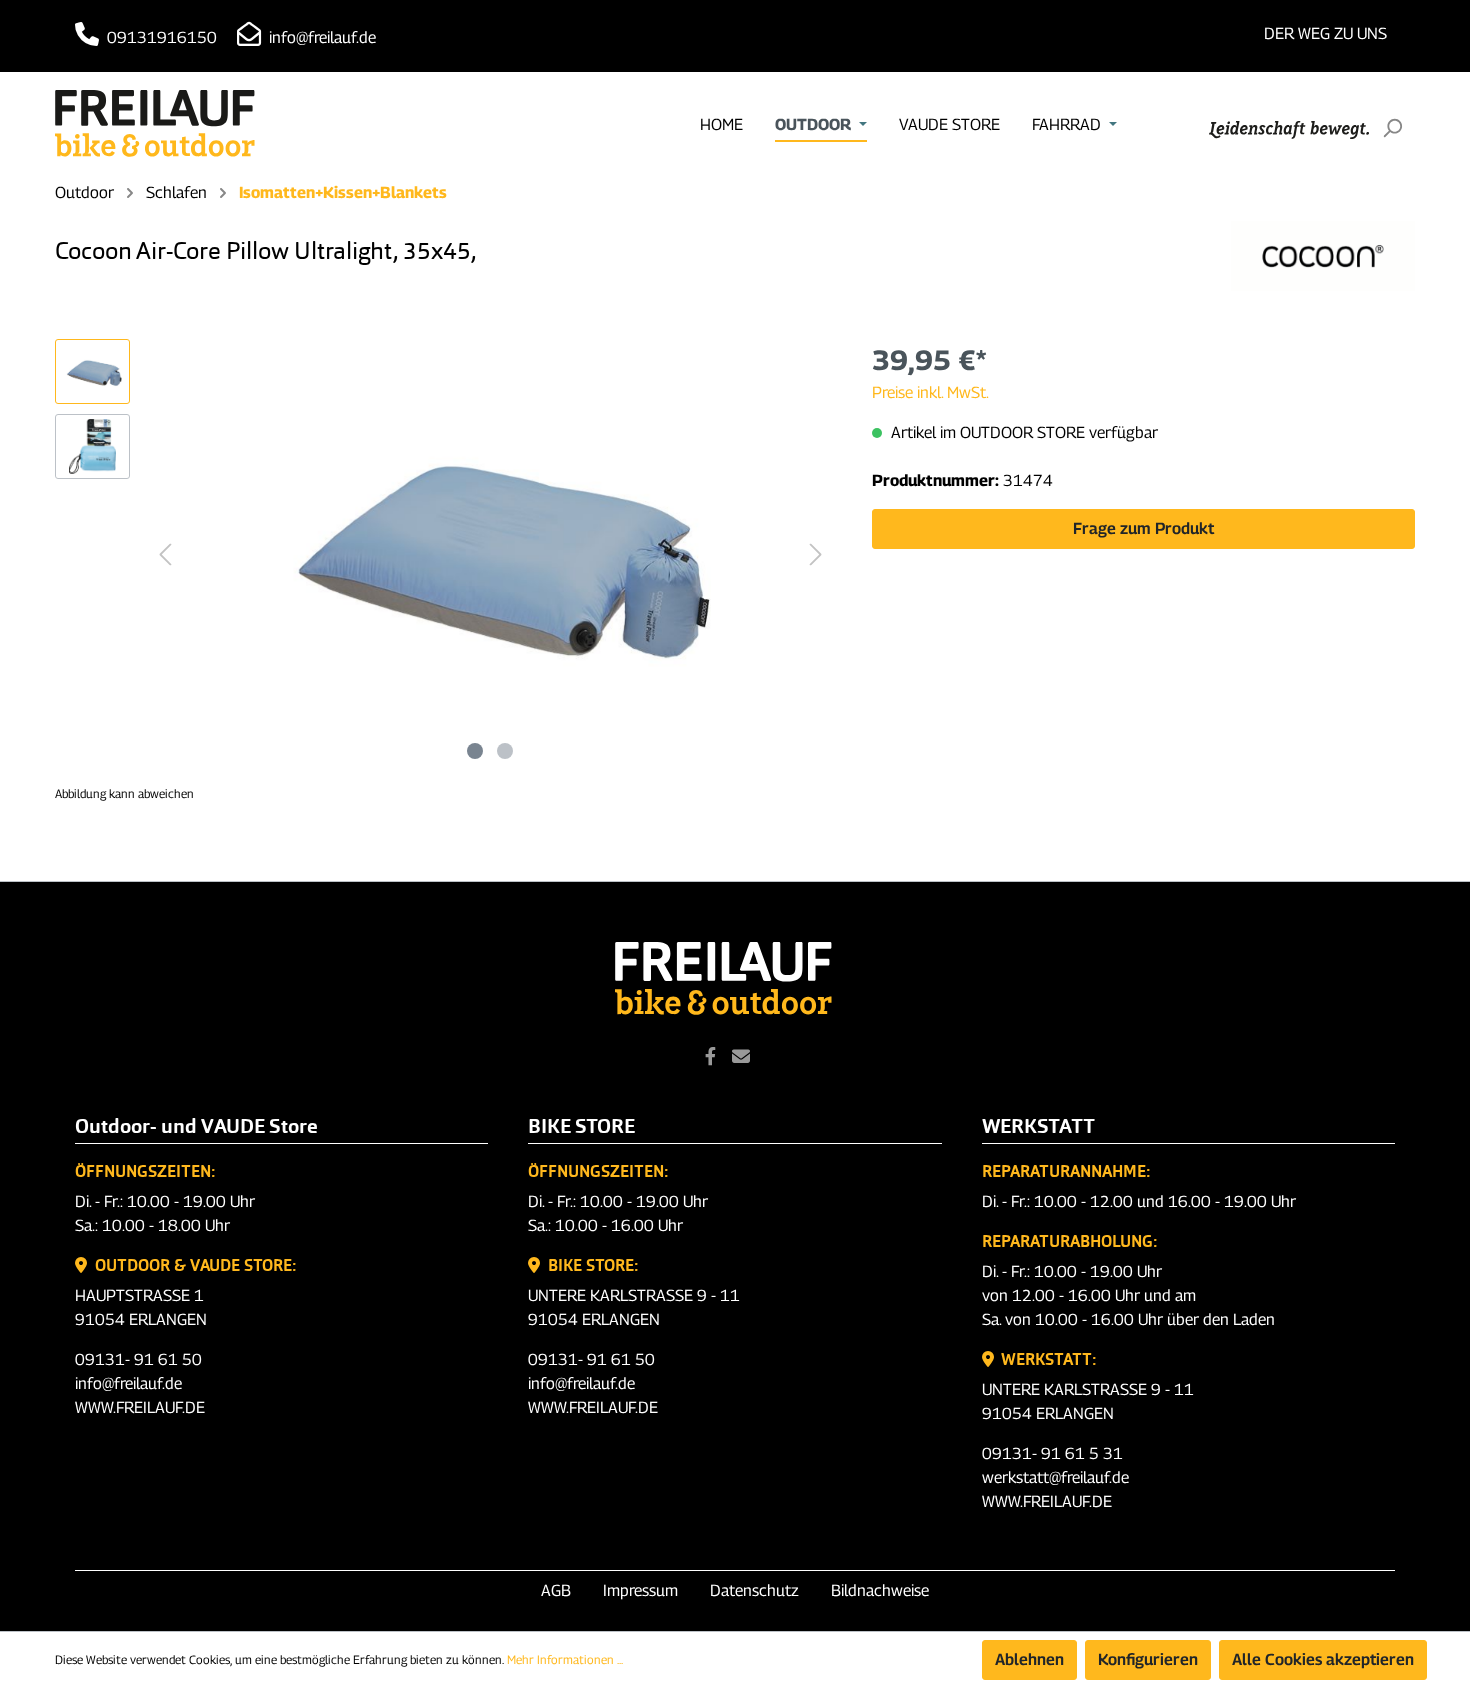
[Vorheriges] (165, 554)
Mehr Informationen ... (565, 1659)
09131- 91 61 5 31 (1052, 1453)
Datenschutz (754, 1590)
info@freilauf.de (320, 37)
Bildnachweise (880, 1590)
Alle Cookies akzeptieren (1323, 1659)
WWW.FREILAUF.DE (140, 1407)
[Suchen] (1392, 128)
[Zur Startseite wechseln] (155, 123)
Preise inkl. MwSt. (930, 392)
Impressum (640, 1590)
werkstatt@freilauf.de (1055, 1477)
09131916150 (160, 37)
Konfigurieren (1148, 1659)
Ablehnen (1029, 1659)
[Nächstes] (816, 554)
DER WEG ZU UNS (1325, 33)
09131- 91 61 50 (138, 1359)
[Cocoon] (1323, 255)
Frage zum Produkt (1143, 528)
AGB (556, 1590)
